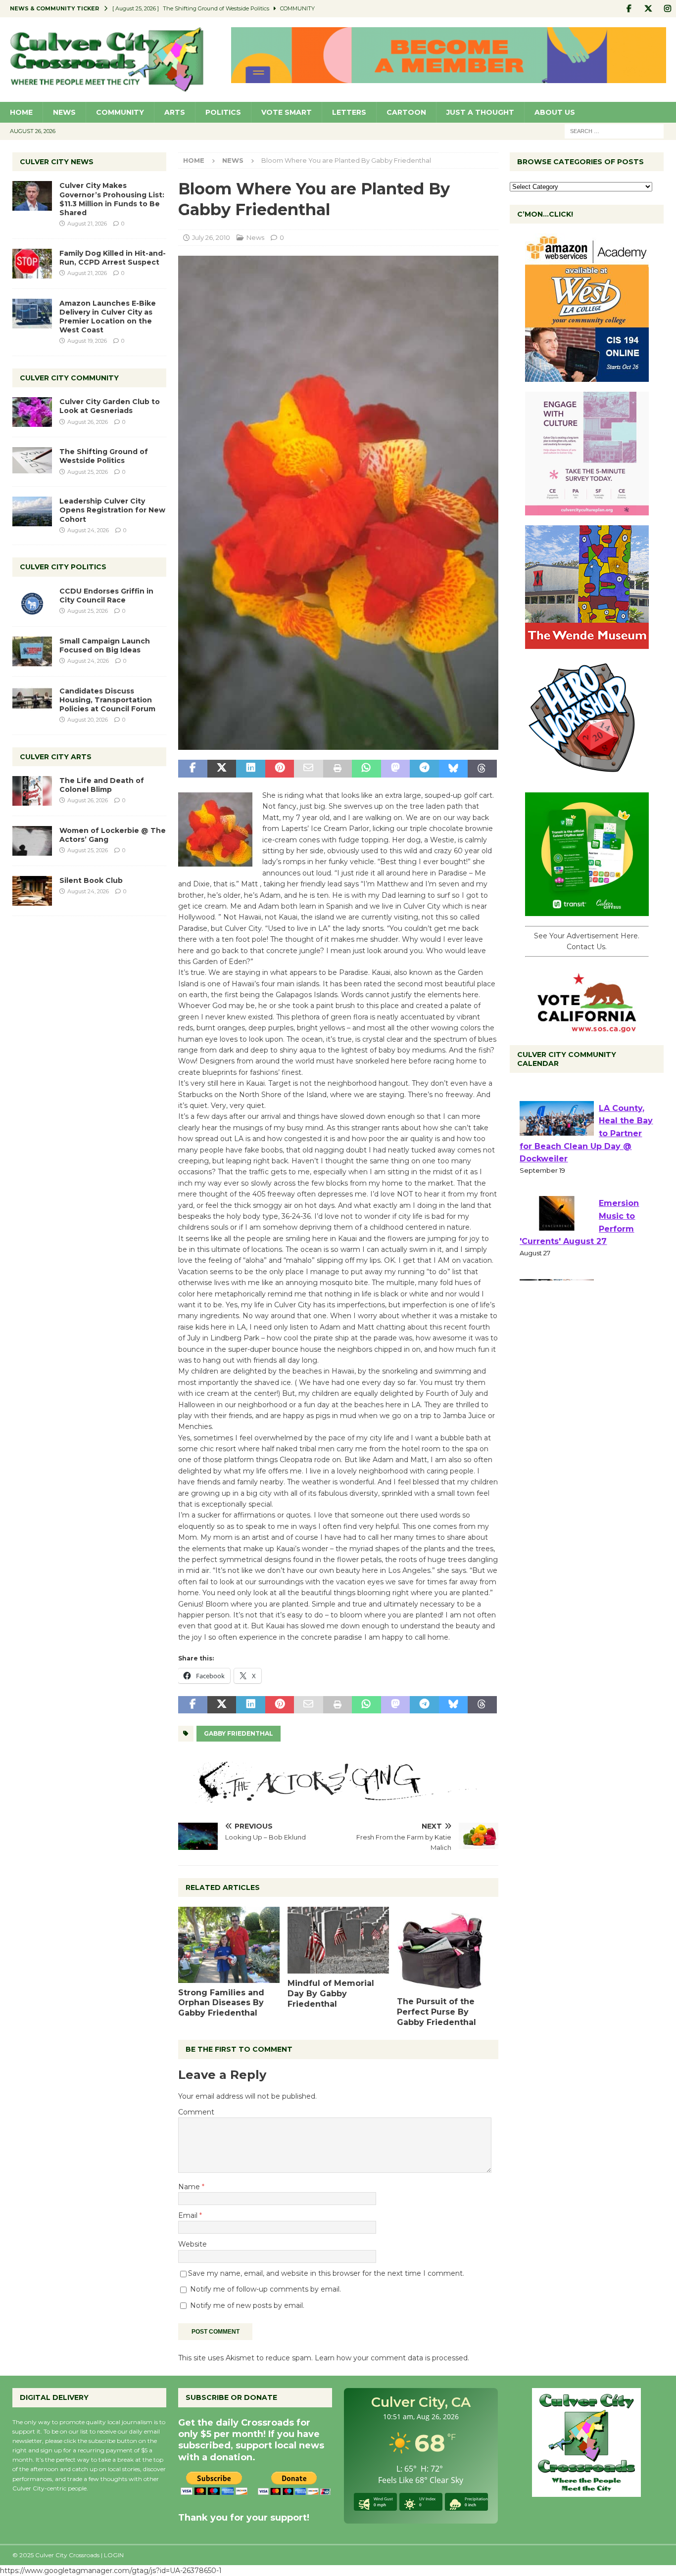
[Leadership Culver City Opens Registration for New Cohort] (32, 511)
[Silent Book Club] (32, 891)
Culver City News (57, 162)
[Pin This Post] (280, 769)
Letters (349, 112)
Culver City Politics (63, 567)
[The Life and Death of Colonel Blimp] (32, 791)
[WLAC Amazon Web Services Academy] (587, 376)
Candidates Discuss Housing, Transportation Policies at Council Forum (107, 700)
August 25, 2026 (88, 472)
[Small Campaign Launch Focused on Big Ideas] (32, 651)
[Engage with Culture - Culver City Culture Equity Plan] (587, 510)
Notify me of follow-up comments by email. (266, 2289)
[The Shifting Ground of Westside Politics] (32, 460)
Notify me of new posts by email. (247, 2305)
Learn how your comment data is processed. (392, 2358)
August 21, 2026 (87, 224)
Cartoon (406, 112)
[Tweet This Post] (222, 769)
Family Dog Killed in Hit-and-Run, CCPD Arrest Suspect (113, 258)
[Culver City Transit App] (587, 911)
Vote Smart (287, 112)
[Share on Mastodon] (395, 769)
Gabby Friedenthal (239, 1733)
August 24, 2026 (88, 530)
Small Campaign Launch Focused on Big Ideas (105, 645)
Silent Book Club (91, 880)
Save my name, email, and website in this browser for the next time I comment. (326, 2273)
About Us (555, 112)
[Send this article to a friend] (308, 769)
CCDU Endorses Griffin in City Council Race (106, 596)
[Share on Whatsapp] (366, 769)
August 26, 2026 (88, 422)
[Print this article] (338, 769)
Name (190, 2187)
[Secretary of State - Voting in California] (587, 1027)
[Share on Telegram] (424, 769)
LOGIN (114, 2555)
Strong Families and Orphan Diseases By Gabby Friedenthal (221, 2003)
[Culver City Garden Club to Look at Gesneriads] (32, 412)
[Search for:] (614, 131)
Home (21, 112)
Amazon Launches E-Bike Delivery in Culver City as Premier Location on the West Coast (108, 317)
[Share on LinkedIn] (250, 769)
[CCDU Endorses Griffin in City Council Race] (32, 601)
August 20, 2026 (88, 720)
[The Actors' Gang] (338, 1797)
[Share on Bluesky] (453, 769)
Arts (175, 112)
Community (120, 112)
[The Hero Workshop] (587, 777)
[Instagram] (667, 9)
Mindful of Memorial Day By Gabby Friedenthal (331, 1994)
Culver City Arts (56, 757)
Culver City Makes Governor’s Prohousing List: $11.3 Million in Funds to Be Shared (112, 199)
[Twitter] (648, 9)
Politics (223, 112)
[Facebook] (629, 9)
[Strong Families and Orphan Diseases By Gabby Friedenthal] (229, 1945)
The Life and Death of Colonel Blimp (102, 785)
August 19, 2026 (87, 341)
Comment (196, 2112)
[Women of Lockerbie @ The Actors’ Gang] (32, 841)
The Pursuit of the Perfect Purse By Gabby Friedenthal (436, 2012)
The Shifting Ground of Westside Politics (104, 456)
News (64, 112)
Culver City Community (69, 378)
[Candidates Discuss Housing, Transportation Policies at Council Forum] (32, 701)
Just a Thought (480, 112)
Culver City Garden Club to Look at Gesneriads (110, 406)
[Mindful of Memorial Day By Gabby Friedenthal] (338, 1940)
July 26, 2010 (211, 237)
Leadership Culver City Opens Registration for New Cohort (112, 510)
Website (193, 2244)
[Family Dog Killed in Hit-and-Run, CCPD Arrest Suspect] (32, 264)
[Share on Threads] (482, 769)
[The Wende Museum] (587, 644)
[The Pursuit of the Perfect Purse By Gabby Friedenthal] (448, 1949)
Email (189, 2215)
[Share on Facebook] (193, 769)
